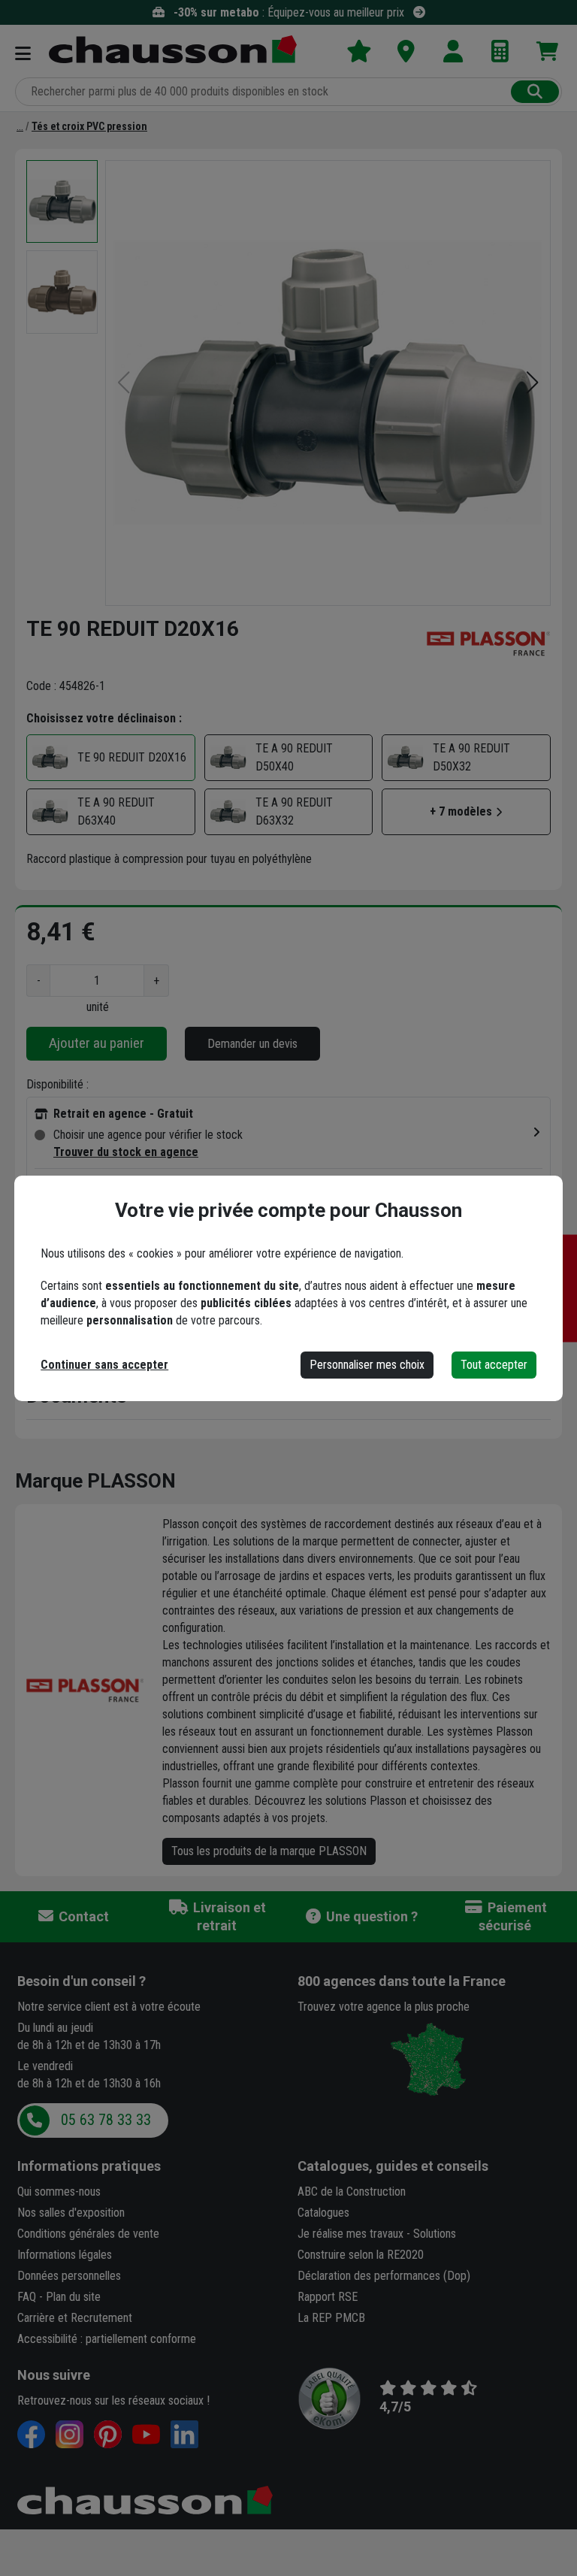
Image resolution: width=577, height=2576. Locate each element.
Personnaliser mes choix (367, 1365)
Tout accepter (494, 1365)
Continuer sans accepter (104, 1365)
